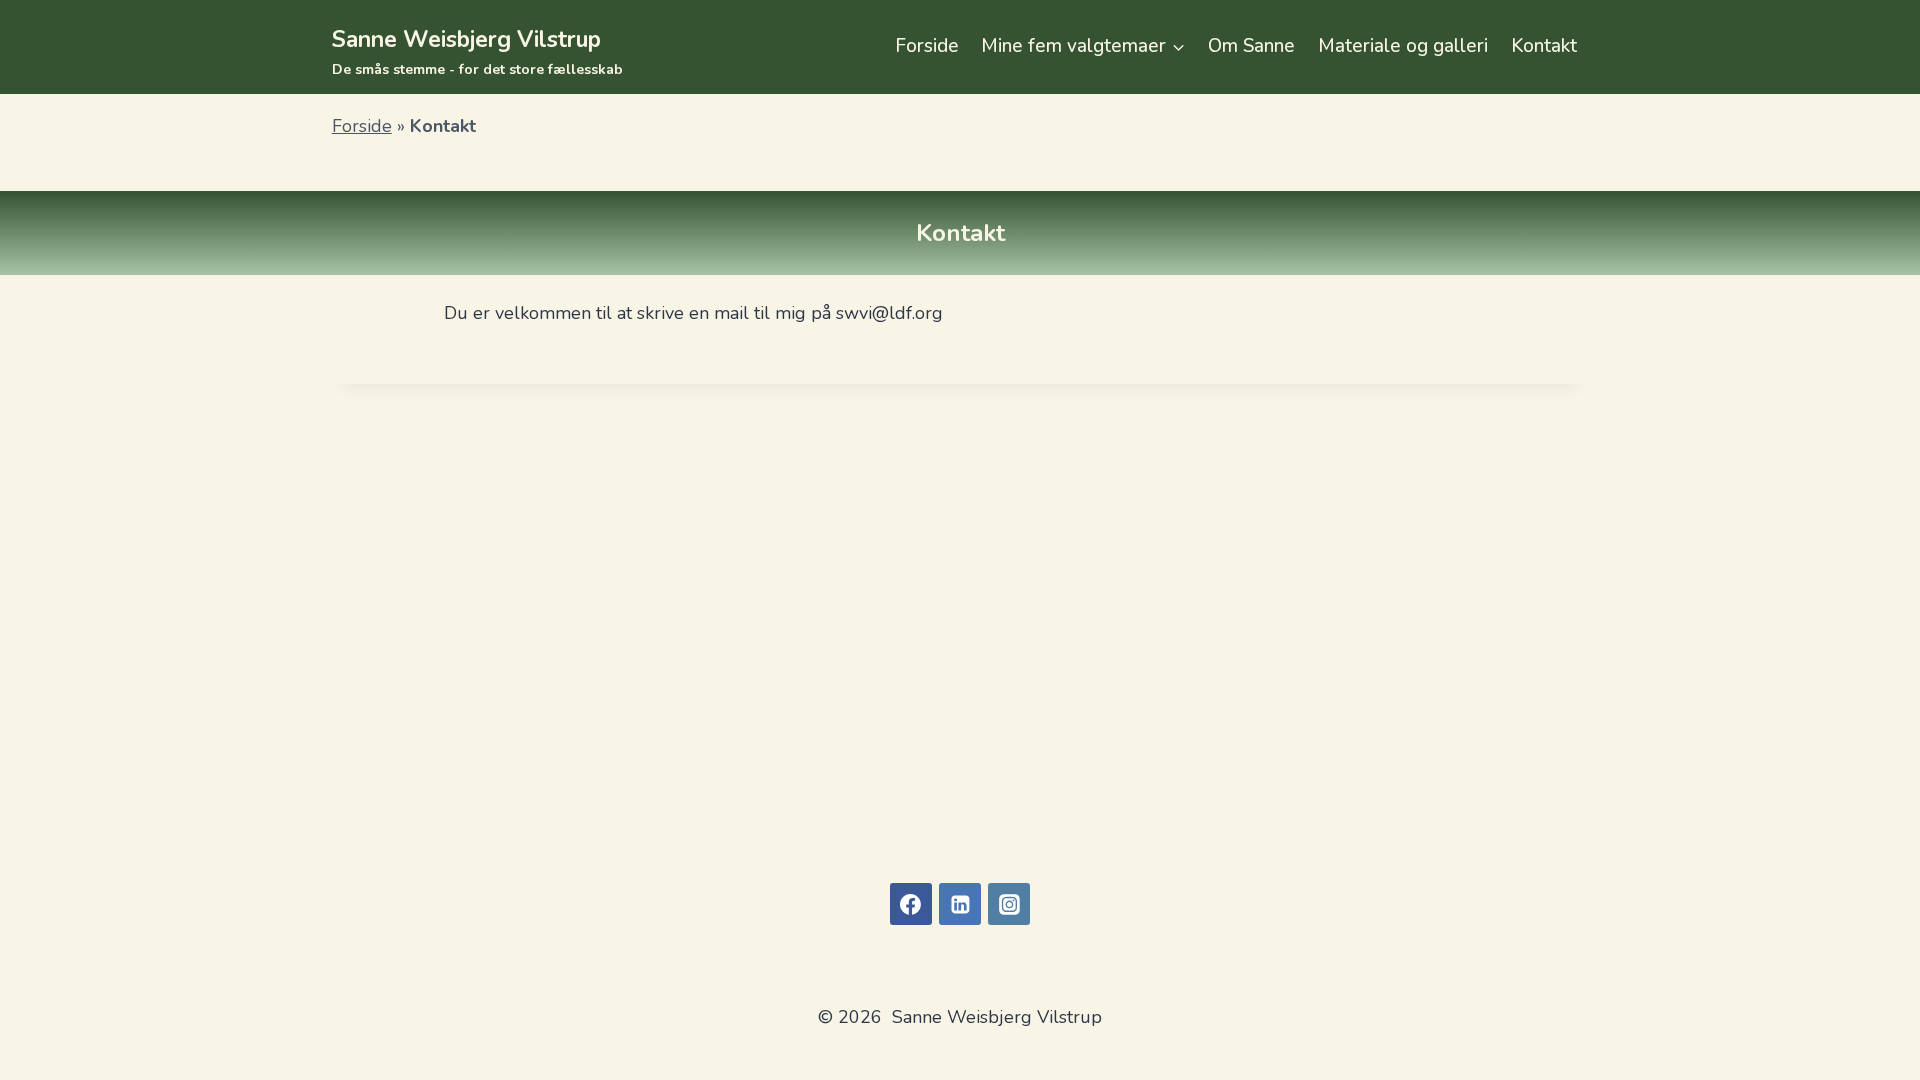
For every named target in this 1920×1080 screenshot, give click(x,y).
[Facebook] (911, 904)
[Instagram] (1009, 904)
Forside (927, 46)
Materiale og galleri (1403, 46)
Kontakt (1544, 46)
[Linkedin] (960, 904)
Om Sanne (1251, 46)
